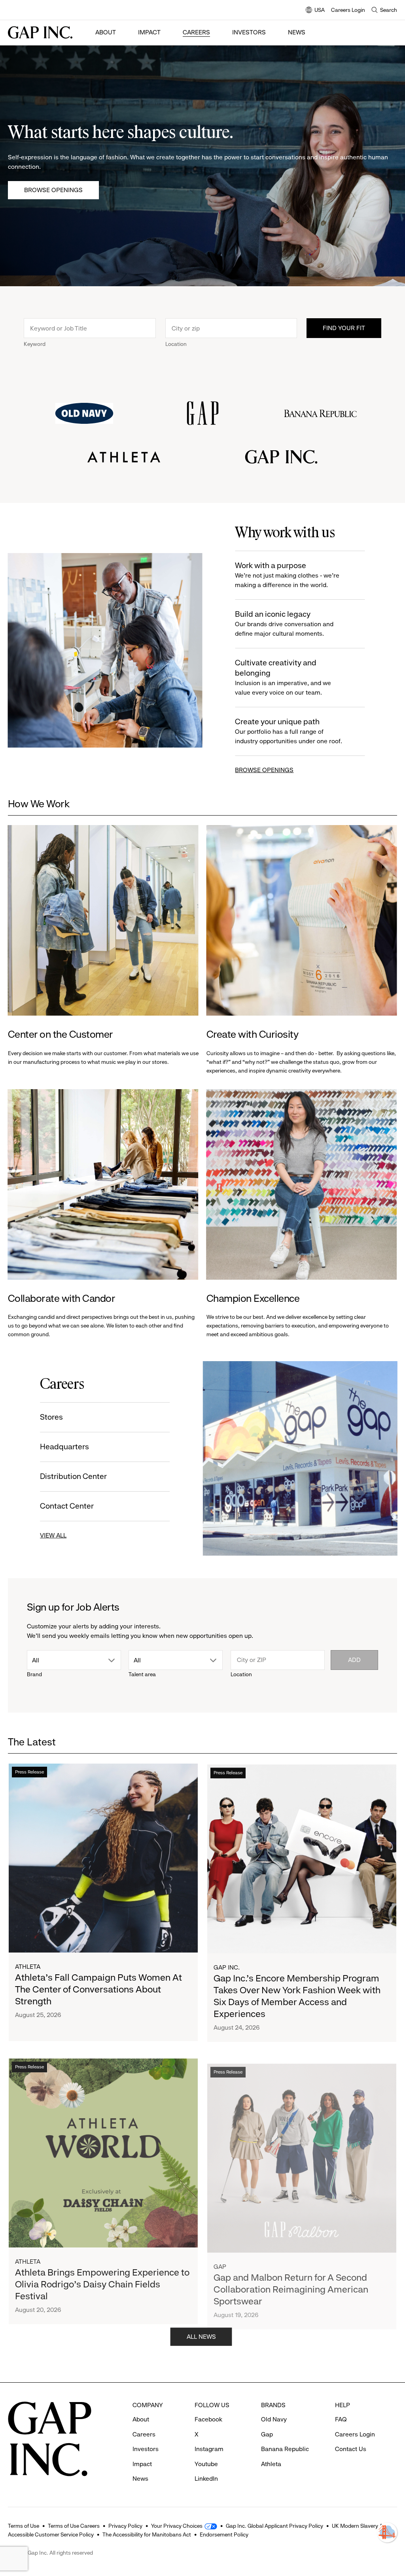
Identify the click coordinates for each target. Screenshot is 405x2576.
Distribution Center (74, 1476)
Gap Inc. (227, 1966)
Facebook (208, 2419)
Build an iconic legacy (284, 623)
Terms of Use (24, 2526)
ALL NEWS (202, 2336)
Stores (52, 1417)
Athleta (28, 1966)
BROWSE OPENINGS (264, 770)
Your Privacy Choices (177, 2526)
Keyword (35, 344)
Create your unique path (289, 731)
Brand (34, 1674)
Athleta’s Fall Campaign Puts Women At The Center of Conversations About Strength (98, 1989)
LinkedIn (206, 2479)
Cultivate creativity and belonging (283, 677)
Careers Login (348, 10)
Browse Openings (53, 190)
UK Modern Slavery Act (360, 2526)
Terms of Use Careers (74, 2526)
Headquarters (65, 1447)
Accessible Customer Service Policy (51, 2534)
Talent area (142, 1674)
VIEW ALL (54, 1535)
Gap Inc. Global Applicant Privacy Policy (274, 2526)
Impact (149, 32)
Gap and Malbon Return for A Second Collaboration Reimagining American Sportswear (291, 2280)
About (106, 32)
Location (176, 344)
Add (354, 1660)
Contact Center (67, 1506)
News (297, 32)
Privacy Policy (125, 2526)
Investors (249, 32)
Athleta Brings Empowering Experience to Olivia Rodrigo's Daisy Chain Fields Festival (102, 2280)
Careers (196, 32)
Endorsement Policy (224, 2534)
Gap (220, 2258)
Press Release (29, 1771)
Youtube (206, 2464)
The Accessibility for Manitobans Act (147, 2534)
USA (315, 10)
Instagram (209, 2449)
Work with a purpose (287, 575)
